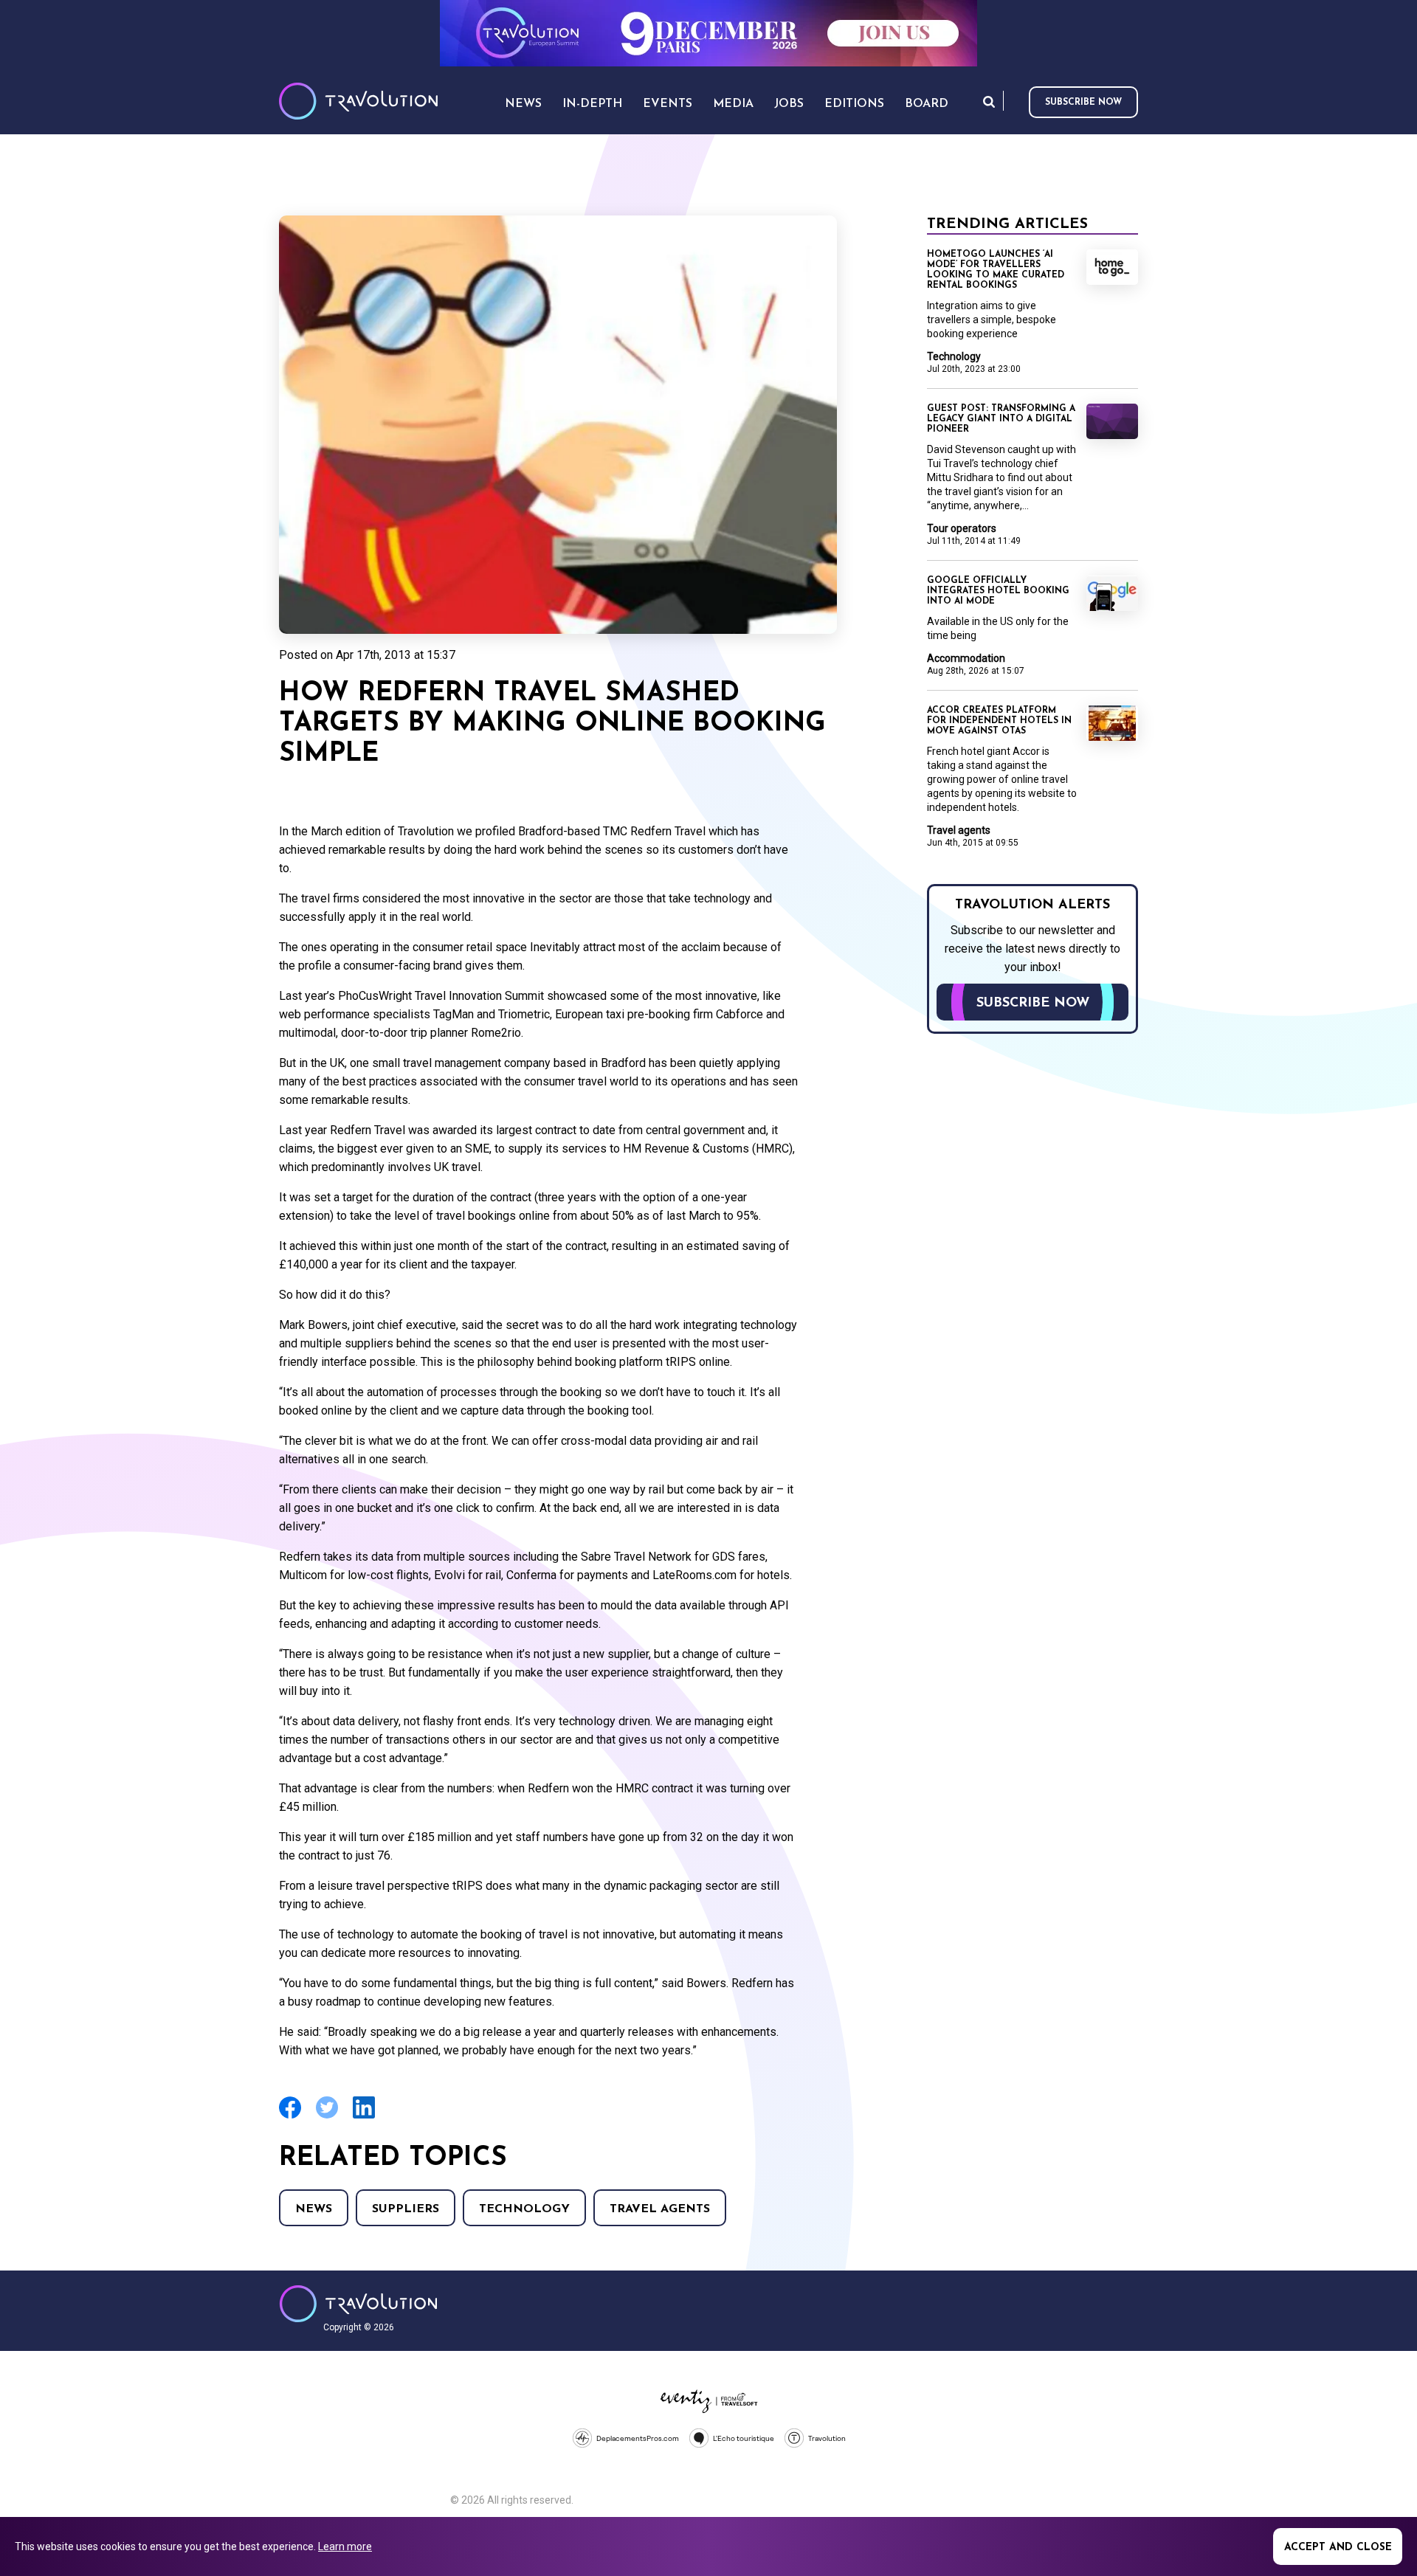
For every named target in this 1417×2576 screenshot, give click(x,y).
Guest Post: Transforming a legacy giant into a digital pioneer (1001, 419)
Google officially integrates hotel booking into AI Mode (998, 591)
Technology (524, 2209)
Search (989, 101)
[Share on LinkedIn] (364, 2117)
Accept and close (1338, 2548)
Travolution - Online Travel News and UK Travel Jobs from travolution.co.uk (358, 2304)
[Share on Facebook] (290, 2117)
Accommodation (966, 658)
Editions (854, 104)
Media (733, 104)
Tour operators (962, 528)
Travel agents (660, 2209)
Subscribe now (1083, 103)
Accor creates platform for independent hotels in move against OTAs (999, 721)
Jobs (789, 104)
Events (668, 104)
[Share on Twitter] (327, 2117)
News (314, 2209)
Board (927, 104)
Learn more (345, 2546)
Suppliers (406, 2209)
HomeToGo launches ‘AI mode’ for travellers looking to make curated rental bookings (996, 270)
